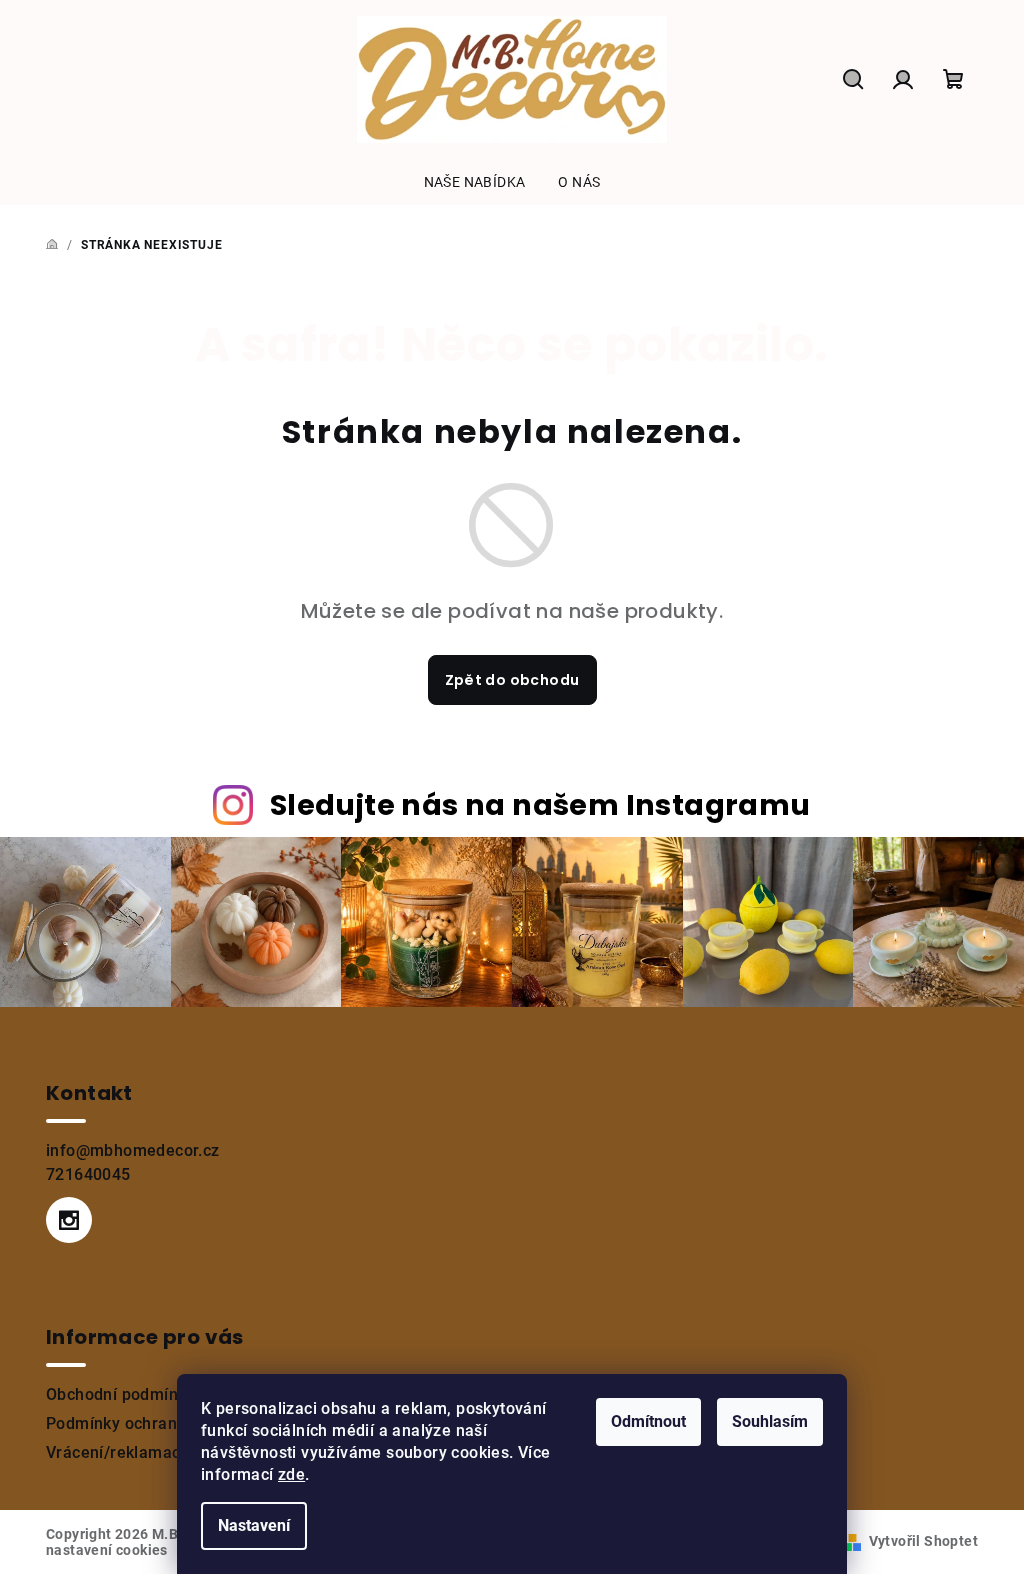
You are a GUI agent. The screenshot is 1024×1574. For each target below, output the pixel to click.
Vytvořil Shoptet (923, 1541)
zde (291, 1474)
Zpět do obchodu (512, 680)
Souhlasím (770, 1421)
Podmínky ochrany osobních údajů (175, 1423)
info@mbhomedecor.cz (133, 1150)
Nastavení (254, 1525)
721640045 (88, 1174)
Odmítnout (648, 1421)
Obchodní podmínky (120, 1394)
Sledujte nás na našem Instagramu (540, 805)
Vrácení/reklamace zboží (140, 1452)
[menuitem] (475, 182)
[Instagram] (69, 1220)
